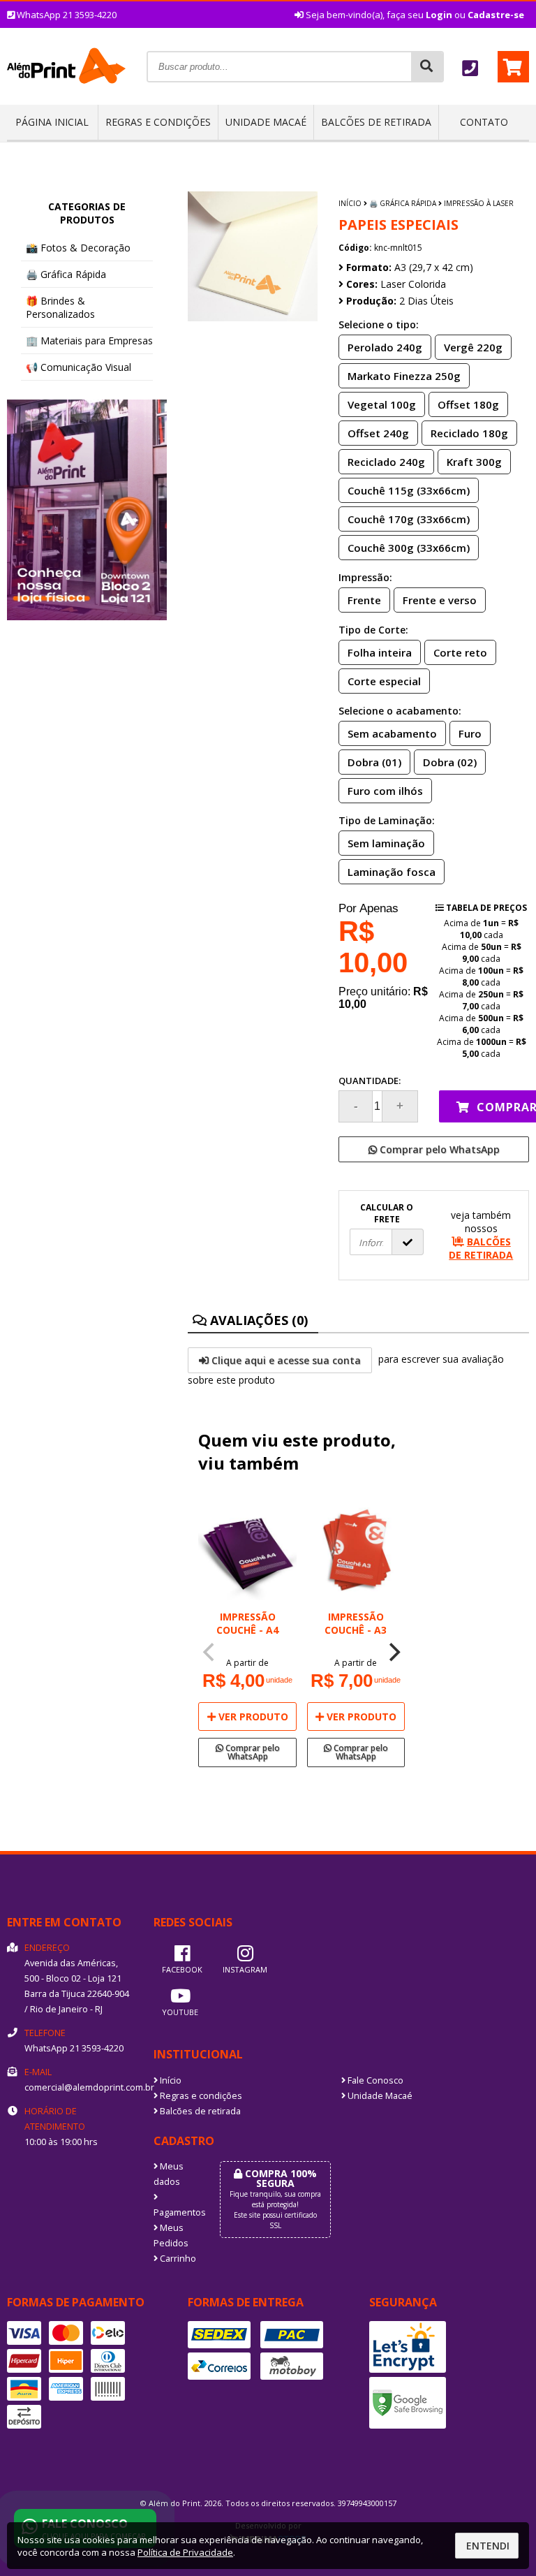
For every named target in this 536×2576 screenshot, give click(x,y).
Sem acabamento (392, 733)
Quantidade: (370, 1081)
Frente (364, 600)
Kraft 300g (474, 462)
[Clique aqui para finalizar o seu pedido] (513, 67)
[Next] (393, 1653)
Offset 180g (468, 404)
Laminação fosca (392, 872)
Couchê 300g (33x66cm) (409, 548)
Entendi (488, 2546)
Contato (484, 122)
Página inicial (52, 122)
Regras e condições (158, 122)
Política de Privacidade (185, 2552)
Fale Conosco (374, 2080)
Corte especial (384, 681)
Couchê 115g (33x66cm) (409, 490)
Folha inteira (380, 652)
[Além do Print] (66, 100)
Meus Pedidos (171, 2235)
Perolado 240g (385, 347)
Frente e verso (440, 600)
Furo (470, 733)
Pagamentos (176, 2212)
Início (350, 203)
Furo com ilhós (385, 791)
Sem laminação (386, 843)
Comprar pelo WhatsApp (438, 1149)
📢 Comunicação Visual (79, 367)
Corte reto (460, 652)
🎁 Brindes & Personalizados (60, 307)
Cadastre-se (496, 15)
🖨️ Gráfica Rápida (66, 274)
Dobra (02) (450, 762)
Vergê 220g (473, 347)
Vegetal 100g (382, 404)
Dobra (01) (374, 762)
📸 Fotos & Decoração (78, 248)
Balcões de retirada (376, 122)
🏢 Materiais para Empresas (89, 341)
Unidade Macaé (266, 122)
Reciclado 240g (386, 462)
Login (439, 15)
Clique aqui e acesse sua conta (285, 1360)
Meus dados (169, 2174)
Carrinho (177, 2259)
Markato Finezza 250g (404, 376)
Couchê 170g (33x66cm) (409, 519)
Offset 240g (378, 433)
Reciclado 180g (469, 433)
